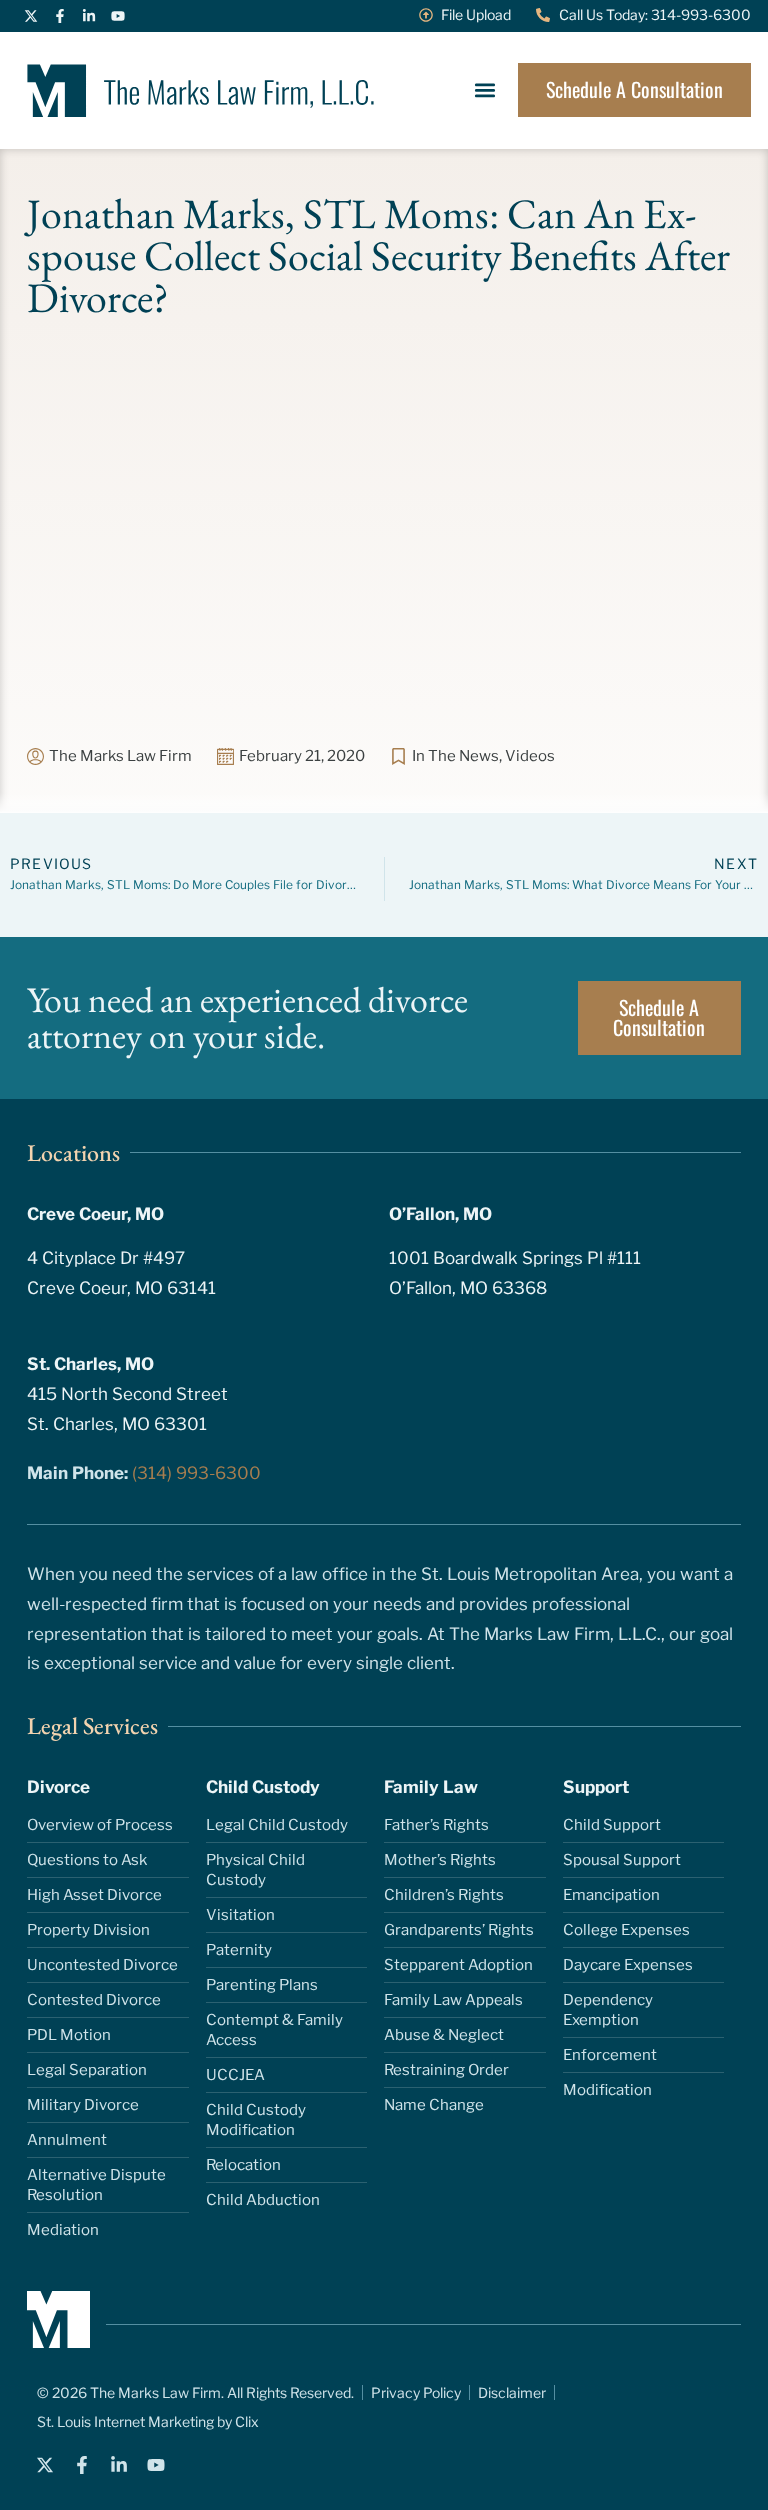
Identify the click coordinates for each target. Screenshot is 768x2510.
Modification (607, 2090)
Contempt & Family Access (274, 2030)
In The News (455, 756)
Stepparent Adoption (458, 1965)
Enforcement (610, 2055)
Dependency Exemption (608, 2010)
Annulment (67, 2140)
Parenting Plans (262, 1985)
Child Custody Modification (256, 2120)
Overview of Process (100, 1825)
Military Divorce (83, 2105)
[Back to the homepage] (200, 90)
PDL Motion (69, 2035)
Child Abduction (263, 2200)
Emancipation (611, 1895)
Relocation (243, 2165)
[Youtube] (118, 16)
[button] (484, 90)
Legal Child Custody (277, 1825)
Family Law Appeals (453, 2000)
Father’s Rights (436, 1825)
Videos (530, 756)
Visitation (240, 1915)
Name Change (434, 2105)
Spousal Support (622, 1860)
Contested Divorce (94, 2000)
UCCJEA (235, 2075)
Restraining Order (446, 2070)
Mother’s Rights (440, 1860)
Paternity (239, 1950)
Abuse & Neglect (444, 2035)
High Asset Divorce (94, 1895)
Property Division (88, 1930)
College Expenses (626, 1930)
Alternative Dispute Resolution (96, 2185)
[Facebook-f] (60, 16)
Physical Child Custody (255, 1870)
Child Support (612, 1825)
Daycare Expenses (628, 1965)
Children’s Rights (444, 1895)
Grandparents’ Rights (459, 1930)
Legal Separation (87, 2070)
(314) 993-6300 (196, 1473)
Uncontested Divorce (102, 1965)
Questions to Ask (87, 1860)
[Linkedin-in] (89, 16)
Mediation (63, 2230)
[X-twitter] (31, 16)
